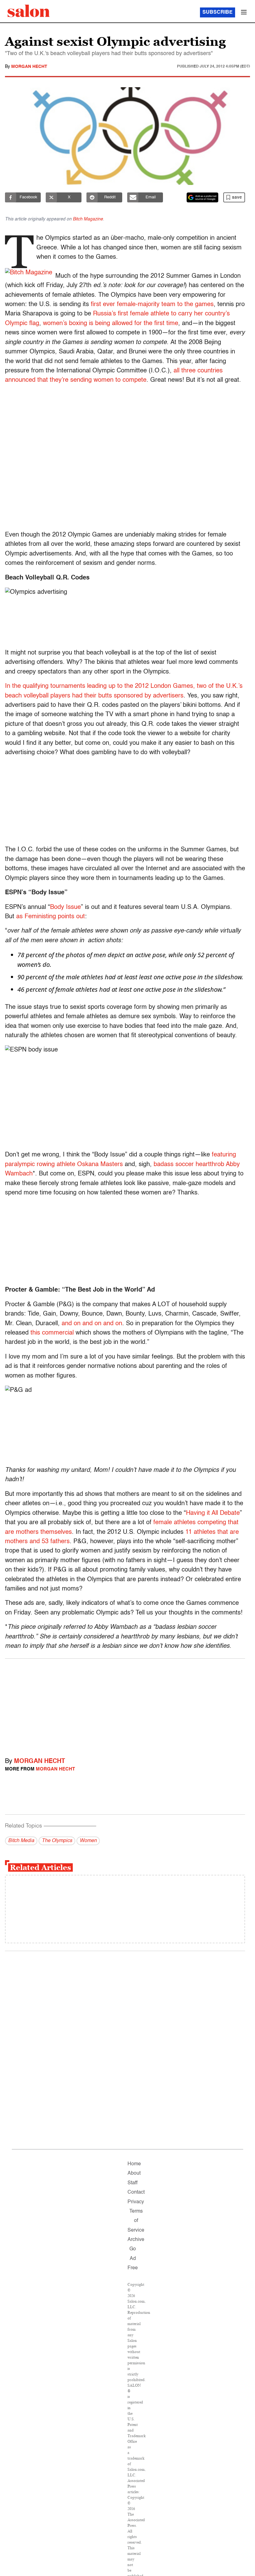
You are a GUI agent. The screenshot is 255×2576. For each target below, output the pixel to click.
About (134, 2173)
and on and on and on (92, 1324)
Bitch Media (21, 1841)
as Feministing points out (51, 917)
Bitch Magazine (88, 219)
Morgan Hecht (29, 67)
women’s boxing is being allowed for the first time (111, 324)
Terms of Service (136, 2221)
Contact (136, 2192)
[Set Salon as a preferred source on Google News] (202, 197)
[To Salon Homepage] (29, 11)
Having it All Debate (213, 1513)
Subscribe (218, 12)
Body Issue (65, 907)
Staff (132, 2183)
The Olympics (57, 1841)
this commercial (52, 1333)
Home (134, 2164)
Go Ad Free (133, 2259)
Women (88, 1841)
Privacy (136, 2202)
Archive (136, 2240)
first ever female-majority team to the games (152, 305)
